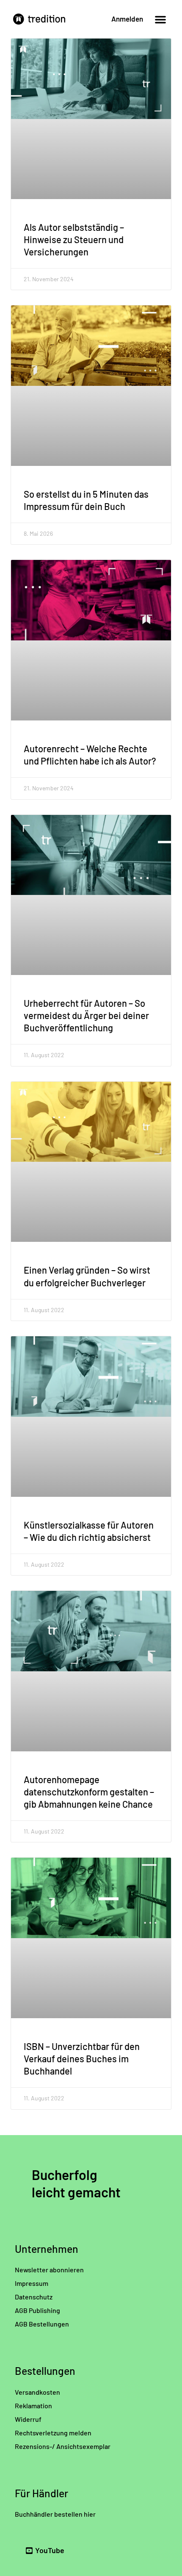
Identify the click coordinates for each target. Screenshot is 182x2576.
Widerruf (28, 2419)
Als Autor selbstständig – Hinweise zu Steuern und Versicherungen (74, 239)
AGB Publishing (37, 2310)
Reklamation (33, 2406)
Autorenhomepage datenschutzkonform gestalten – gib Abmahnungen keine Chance (89, 1792)
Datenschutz (34, 2297)
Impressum (32, 2283)
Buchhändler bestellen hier (55, 2514)
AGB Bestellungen (42, 2324)
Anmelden (127, 19)
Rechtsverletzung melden (53, 2433)
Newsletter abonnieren (49, 2270)
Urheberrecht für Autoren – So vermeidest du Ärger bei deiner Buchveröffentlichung (86, 1015)
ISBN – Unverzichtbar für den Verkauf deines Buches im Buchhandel (82, 2058)
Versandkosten (37, 2392)
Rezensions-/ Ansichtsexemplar (63, 2446)
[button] (160, 19)
